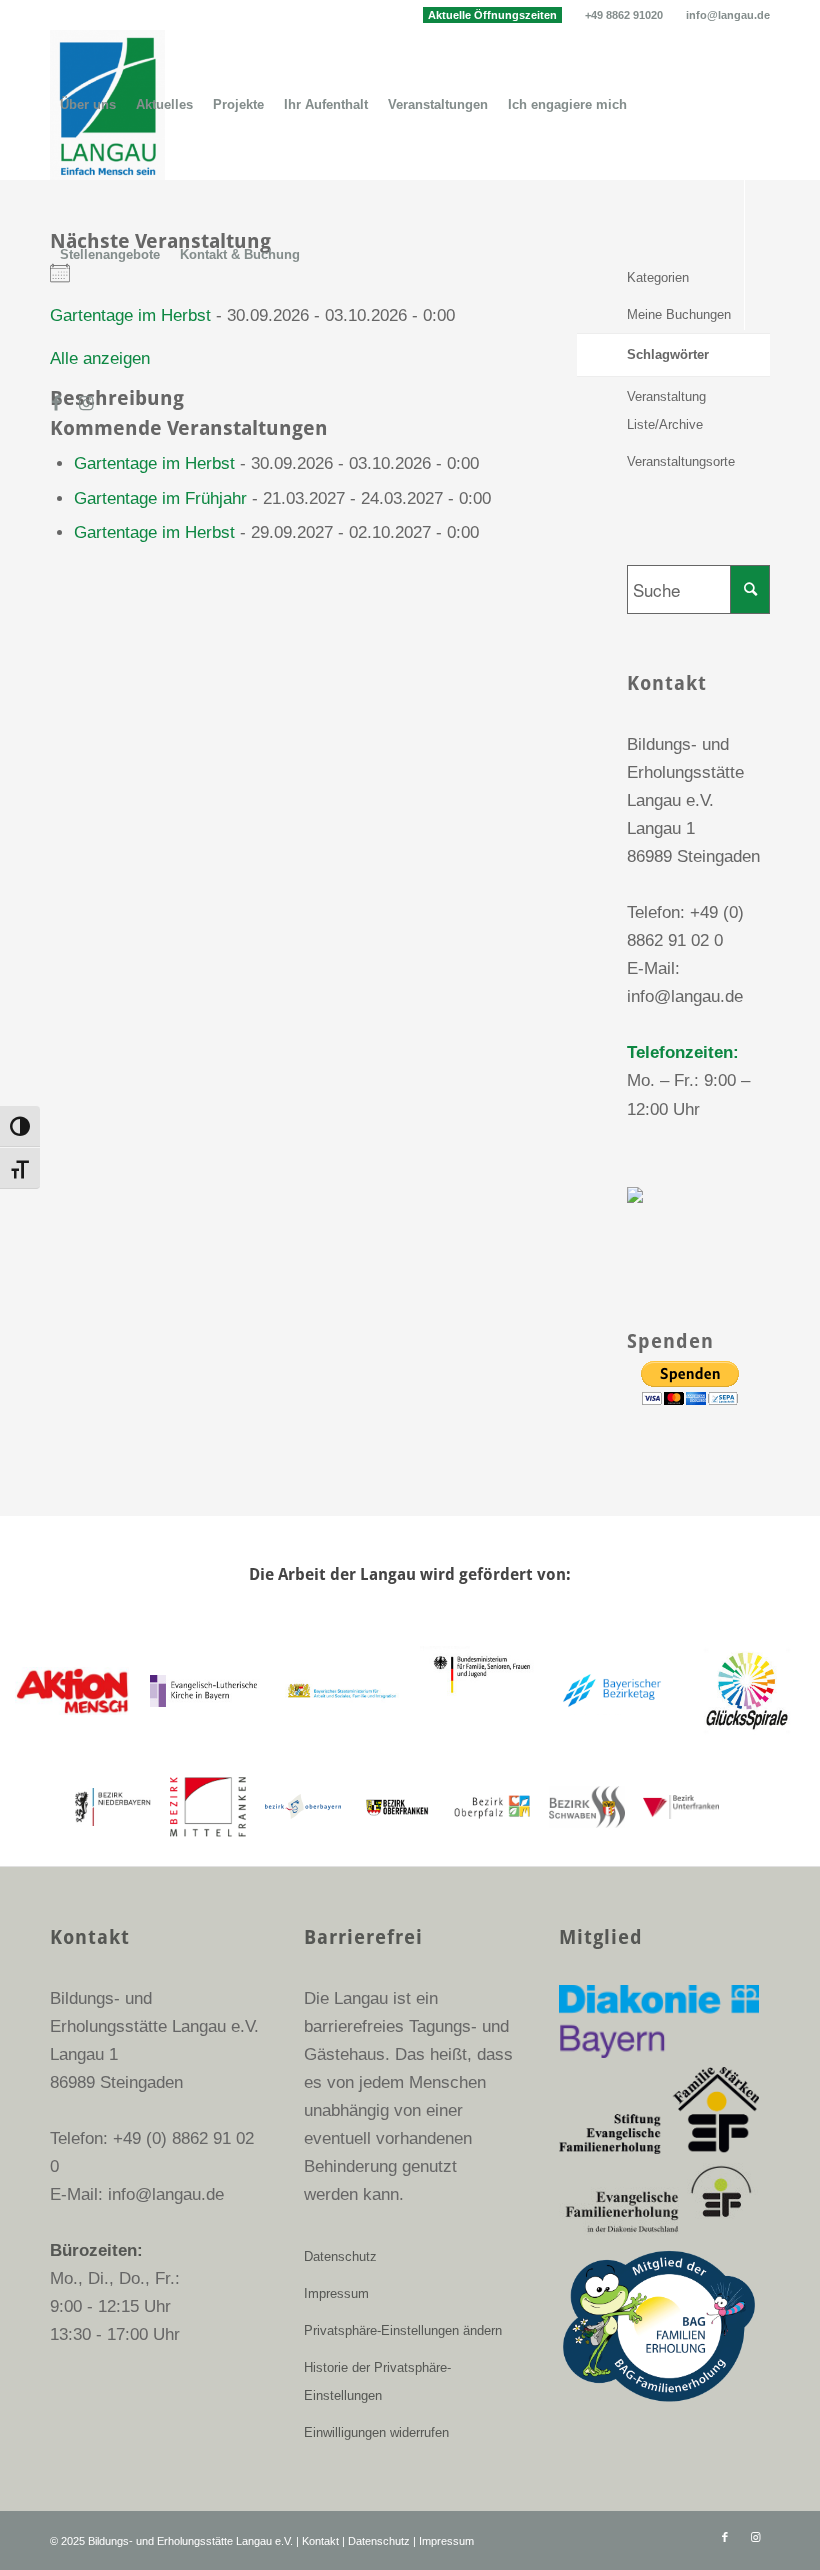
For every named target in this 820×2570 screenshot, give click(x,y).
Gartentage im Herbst (154, 463)
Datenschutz (340, 2256)
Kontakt (320, 2541)
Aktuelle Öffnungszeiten (492, 15)
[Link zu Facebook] (56, 404)
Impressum (336, 2293)
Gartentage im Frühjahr (160, 498)
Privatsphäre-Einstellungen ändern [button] (403, 2330)
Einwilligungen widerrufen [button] (376, 2432)
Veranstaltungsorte (681, 461)
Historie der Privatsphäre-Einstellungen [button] (377, 2381)
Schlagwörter (668, 354)
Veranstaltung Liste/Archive (666, 410)
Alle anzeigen (100, 358)
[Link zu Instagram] (86, 404)
